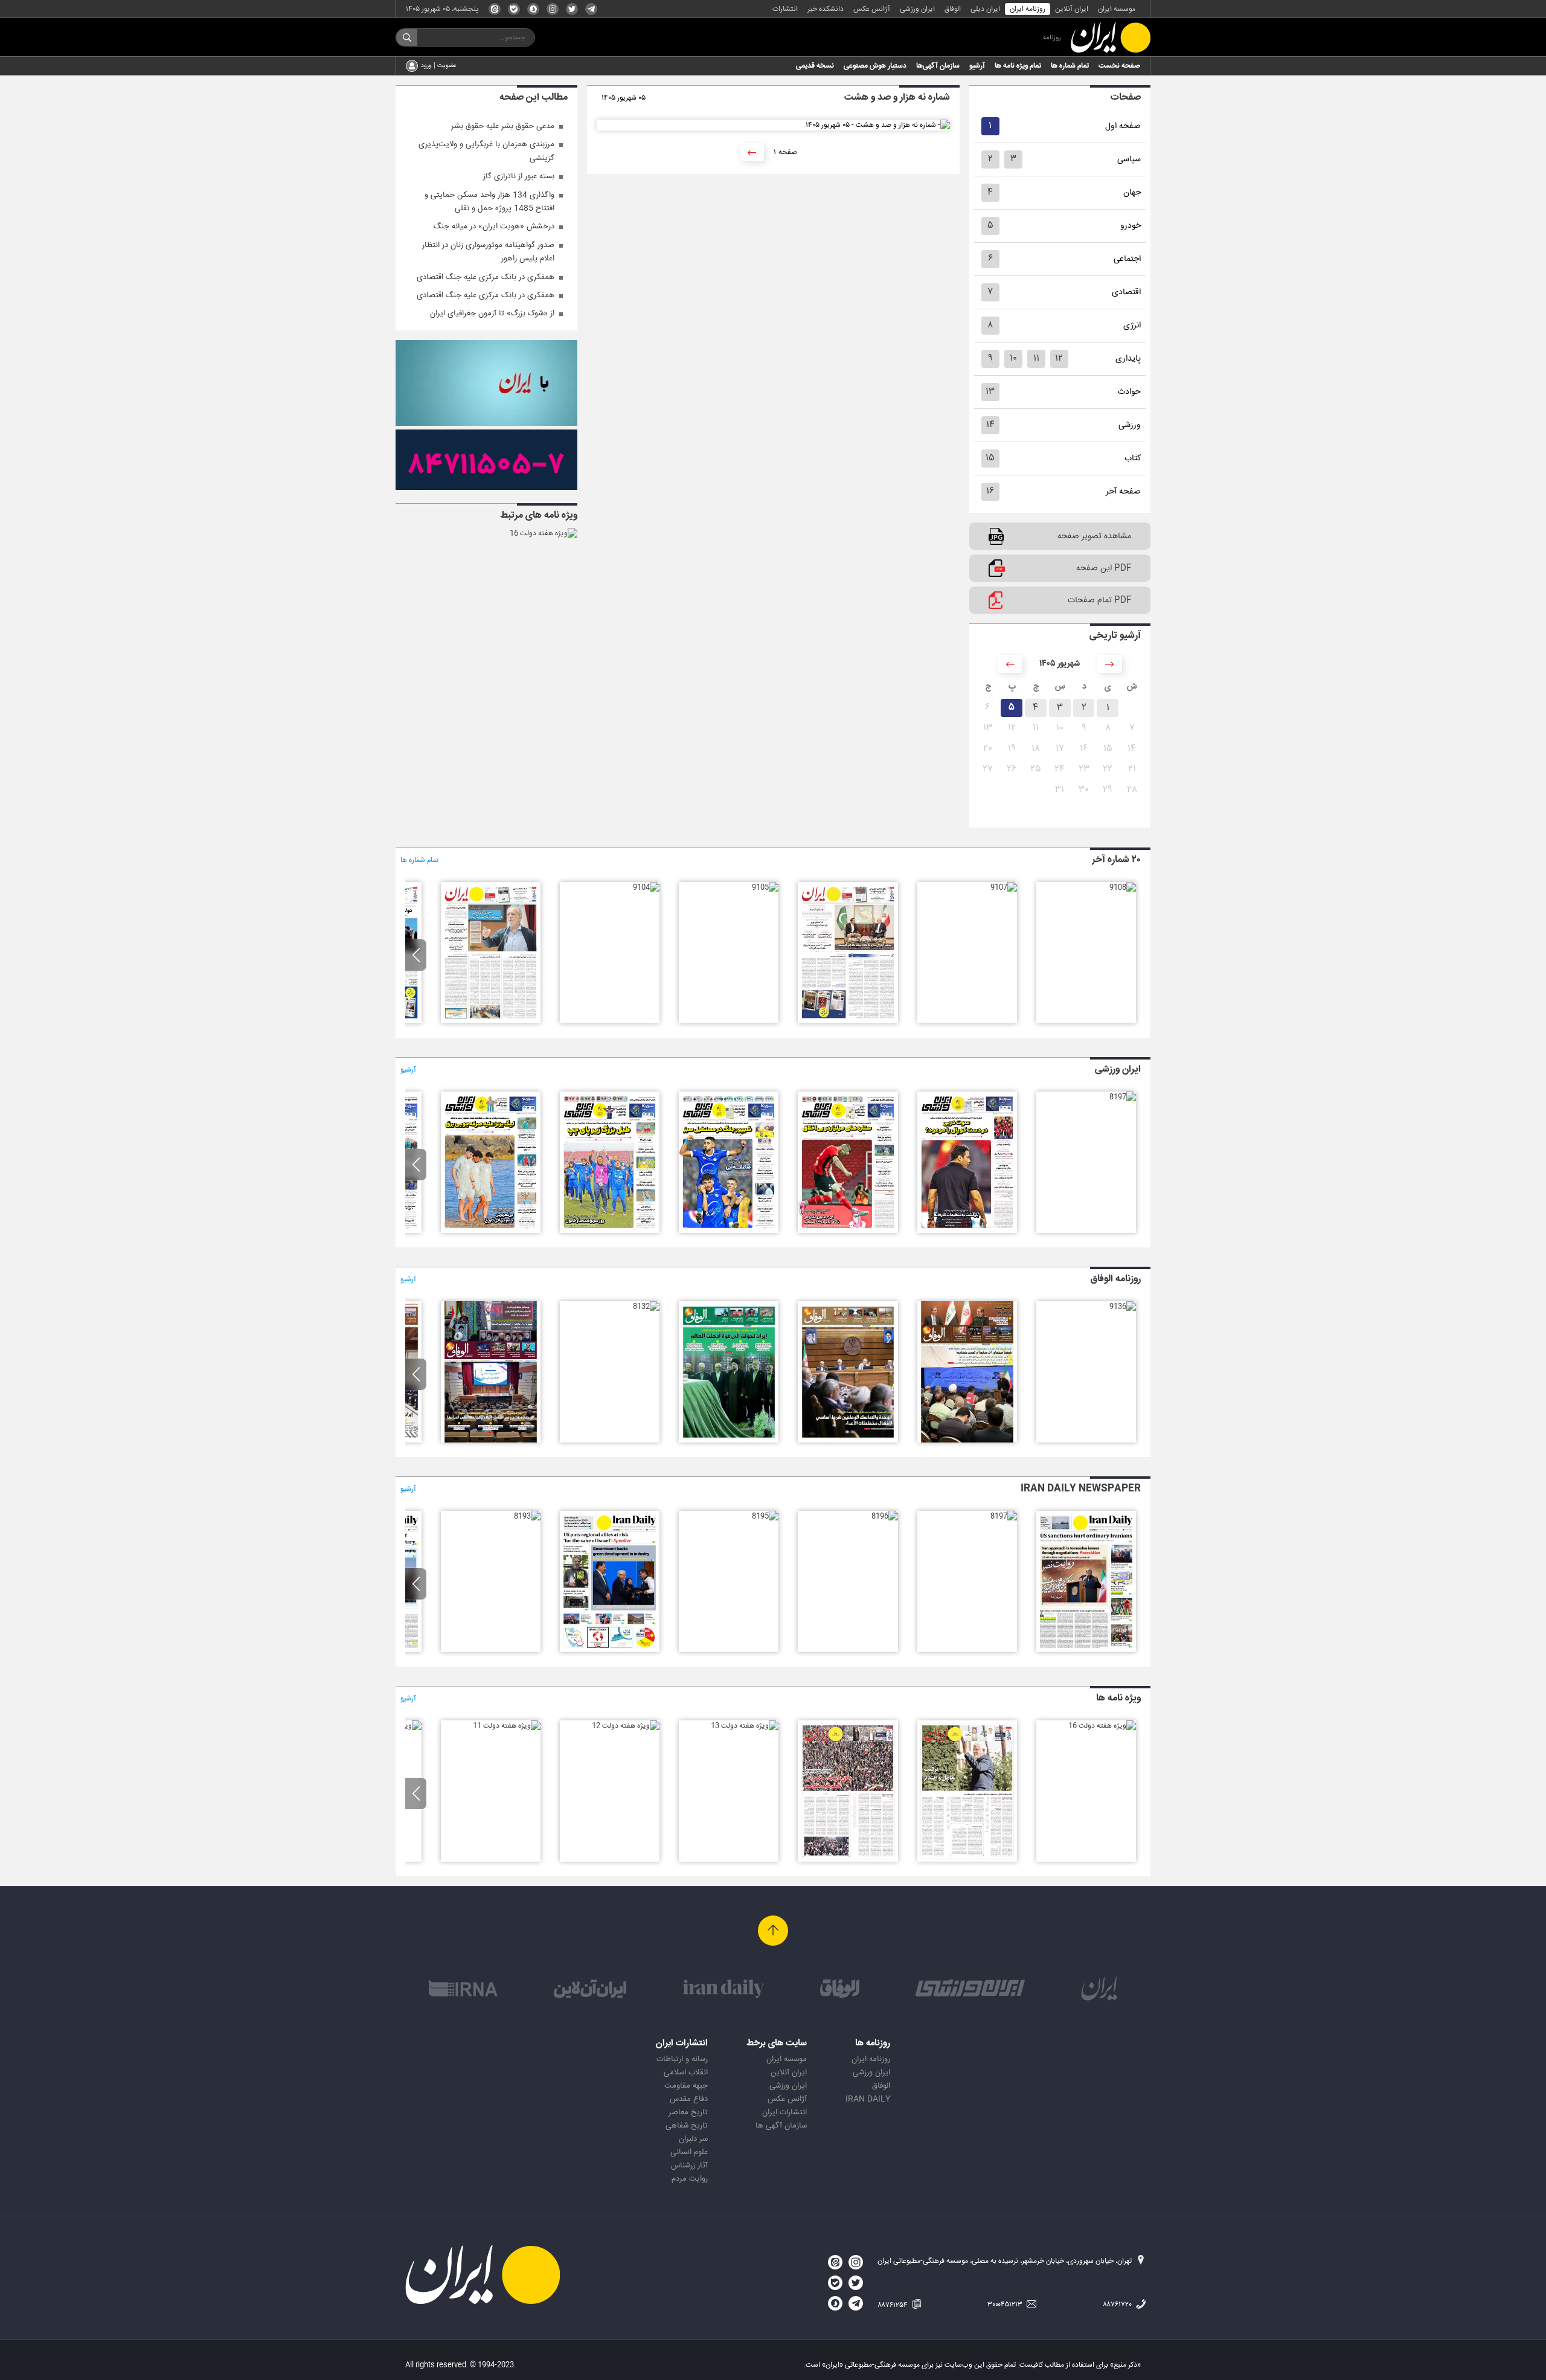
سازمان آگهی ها (781, 2126)
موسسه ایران (1117, 9)
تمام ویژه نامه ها (1018, 66)
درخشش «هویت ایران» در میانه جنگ (494, 227)
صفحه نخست (1119, 66)
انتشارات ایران (784, 2112)
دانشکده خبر (826, 9)
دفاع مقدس (689, 2099)
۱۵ (990, 458)
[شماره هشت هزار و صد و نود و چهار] (729, 1231)
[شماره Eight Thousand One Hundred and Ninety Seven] (1004, 1516)
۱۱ (1036, 359)
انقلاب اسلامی (686, 2073)
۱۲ (1059, 359)
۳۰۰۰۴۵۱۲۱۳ (1006, 2304)
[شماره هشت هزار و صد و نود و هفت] (1123, 1097)
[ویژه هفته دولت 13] (745, 1726)
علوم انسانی (689, 2152)
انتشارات (785, 9)
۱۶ (990, 491)
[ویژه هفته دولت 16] (544, 533)
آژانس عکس (872, 9)
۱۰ (1013, 359)
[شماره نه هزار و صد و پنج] (765, 887)
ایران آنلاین (1072, 9)
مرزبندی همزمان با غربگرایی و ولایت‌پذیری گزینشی (486, 151)
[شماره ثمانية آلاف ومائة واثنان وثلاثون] (646, 1307)
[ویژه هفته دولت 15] (967, 1860)
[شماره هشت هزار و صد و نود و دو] (491, 1231)
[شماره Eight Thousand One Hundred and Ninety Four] (610, 1650)
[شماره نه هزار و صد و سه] (491, 1021)
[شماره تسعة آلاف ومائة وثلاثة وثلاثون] (729, 1441)
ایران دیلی (985, 9)
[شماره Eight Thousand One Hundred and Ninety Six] (885, 1516)
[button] (416, 955)
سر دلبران (693, 2139)
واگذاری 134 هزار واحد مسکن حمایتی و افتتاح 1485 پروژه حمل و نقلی (489, 202)
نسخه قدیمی (815, 66)
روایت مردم (690, 2179)
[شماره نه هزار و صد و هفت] (1004, 887)
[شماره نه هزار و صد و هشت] (1123, 887)
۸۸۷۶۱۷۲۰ (1118, 2304)
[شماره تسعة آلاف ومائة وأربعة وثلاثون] (848, 1441)
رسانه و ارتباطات (682, 2059)
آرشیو (977, 66)
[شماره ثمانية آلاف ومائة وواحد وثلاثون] (491, 1441)
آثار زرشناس (689, 2166)
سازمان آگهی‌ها (938, 66)
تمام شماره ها (1070, 66)
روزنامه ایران (1028, 9)
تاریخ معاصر (688, 2112)
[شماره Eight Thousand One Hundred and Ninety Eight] (1086, 1650)
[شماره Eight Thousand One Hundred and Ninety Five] (765, 1516)
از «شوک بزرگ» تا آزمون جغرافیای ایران (492, 314)
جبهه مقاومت (686, 2086)
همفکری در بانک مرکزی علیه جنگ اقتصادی (486, 277)
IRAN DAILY (868, 2099)
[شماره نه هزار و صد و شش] (848, 1021)
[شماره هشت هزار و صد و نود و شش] (967, 1231)
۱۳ (990, 392)
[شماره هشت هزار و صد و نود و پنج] (848, 1231)
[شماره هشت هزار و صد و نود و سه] (610, 1231)
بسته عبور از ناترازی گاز (519, 176)
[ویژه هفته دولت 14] (848, 1860)
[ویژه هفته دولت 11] (507, 1726)
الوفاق (953, 9)
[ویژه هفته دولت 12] (626, 1726)
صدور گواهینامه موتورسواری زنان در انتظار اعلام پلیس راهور (488, 252)
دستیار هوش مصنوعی (875, 66)
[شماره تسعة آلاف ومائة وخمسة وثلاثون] (967, 1441)
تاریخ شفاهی (687, 2126)
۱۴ (990, 425)
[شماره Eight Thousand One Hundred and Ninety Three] (527, 1516)
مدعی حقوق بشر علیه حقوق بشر (503, 126)
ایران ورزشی (917, 9)
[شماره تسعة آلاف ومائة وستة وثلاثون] (1123, 1307)
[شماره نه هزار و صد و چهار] (646, 887)
